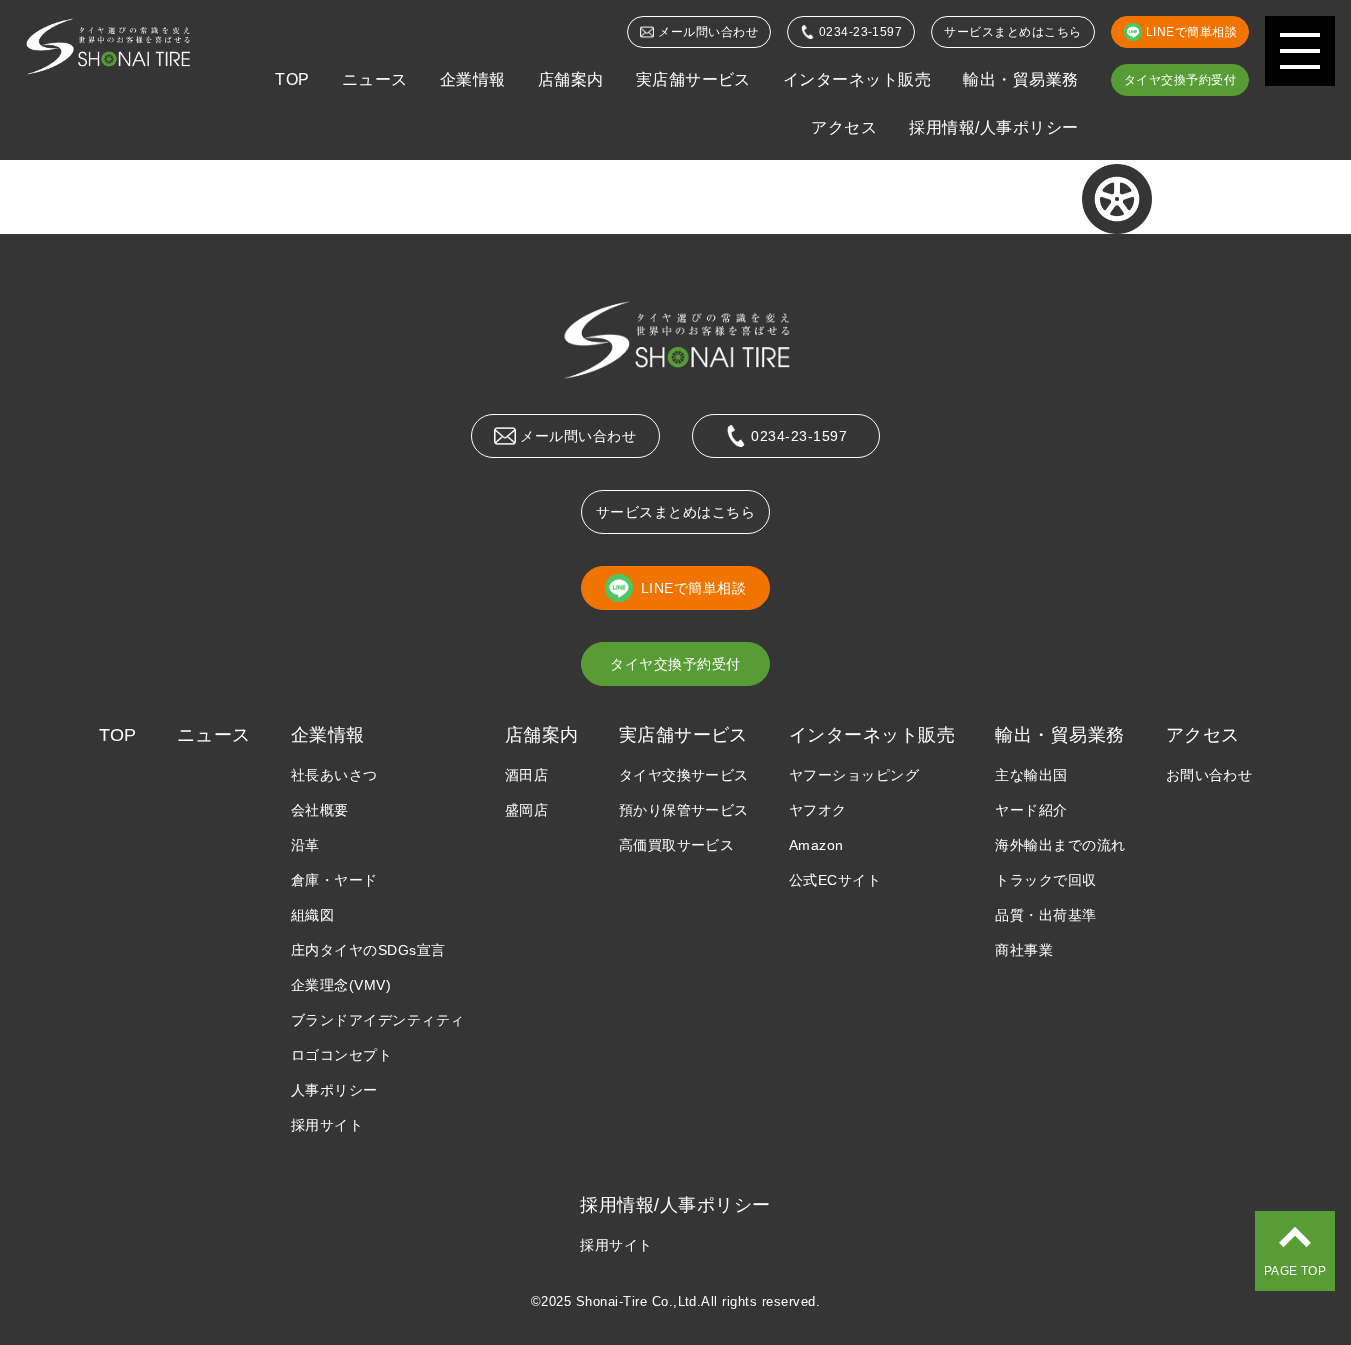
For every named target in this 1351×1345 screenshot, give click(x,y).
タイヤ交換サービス (684, 775)
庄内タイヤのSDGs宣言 (368, 950)
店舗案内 (571, 79)
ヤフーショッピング (854, 775)
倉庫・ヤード (334, 880)
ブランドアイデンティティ (378, 1020)
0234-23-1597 (861, 32)
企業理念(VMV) (341, 985)
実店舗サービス (693, 79)
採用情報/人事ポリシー (993, 127)
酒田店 (526, 775)
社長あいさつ (334, 775)
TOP (292, 79)
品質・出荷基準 (1045, 915)
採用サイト (327, 1125)
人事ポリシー (334, 1090)
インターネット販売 (857, 79)
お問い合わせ (1209, 775)
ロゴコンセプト (341, 1055)
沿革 (305, 845)
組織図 (312, 915)
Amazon (816, 845)
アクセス (844, 127)
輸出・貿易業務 (1020, 79)
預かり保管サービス (684, 810)
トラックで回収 (1045, 880)
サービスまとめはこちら (1012, 32)
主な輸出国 (1031, 775)
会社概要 (320, 810)
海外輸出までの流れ (1060, 845)
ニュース (375, 79)
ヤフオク (818, 810)
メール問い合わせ (708, 32)
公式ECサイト (835, 880)
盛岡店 (526, 810)
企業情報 (473, 79)
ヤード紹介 (1031, 810)
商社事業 (1024, 950)
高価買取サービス (677, 845)
